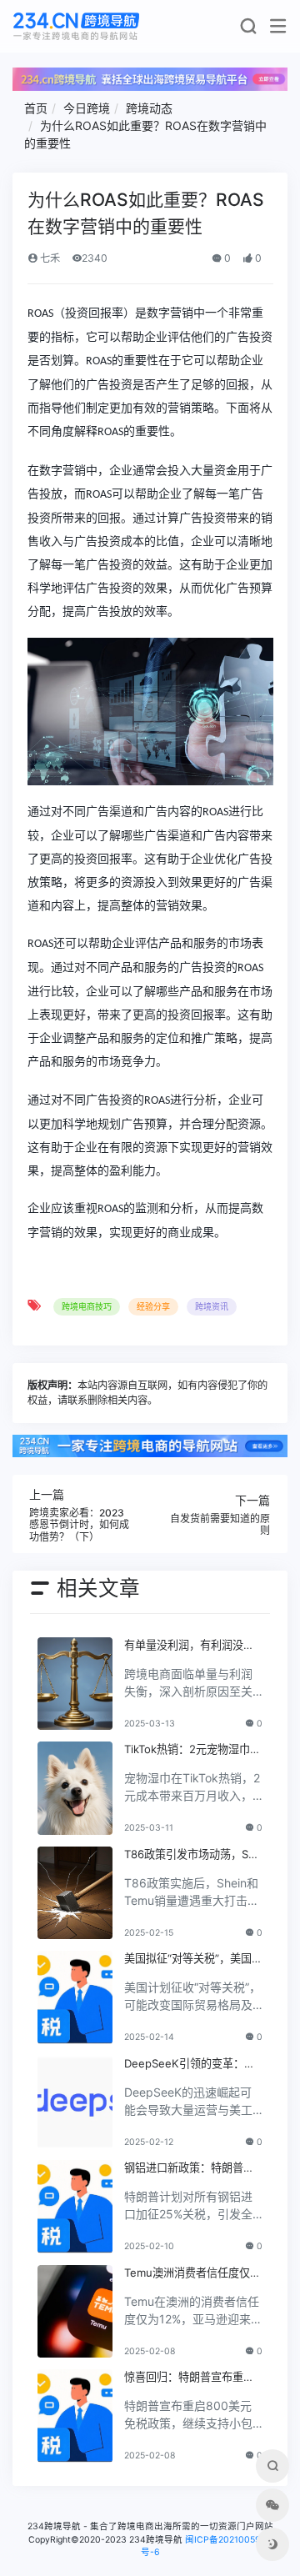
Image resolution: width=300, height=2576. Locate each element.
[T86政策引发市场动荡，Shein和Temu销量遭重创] (75, 1893)
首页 (36, 108)
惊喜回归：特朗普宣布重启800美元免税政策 (192, 2378)
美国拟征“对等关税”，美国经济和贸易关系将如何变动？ (193, 1959)
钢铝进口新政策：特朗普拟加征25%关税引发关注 (189, 2168)
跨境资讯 (212, 1306)
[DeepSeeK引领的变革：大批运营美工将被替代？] (75, 2102)
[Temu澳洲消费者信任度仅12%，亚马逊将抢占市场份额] (75, 2312)
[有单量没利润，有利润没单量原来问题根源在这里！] (75, 1684)
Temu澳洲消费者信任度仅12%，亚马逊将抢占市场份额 (192, 2273)
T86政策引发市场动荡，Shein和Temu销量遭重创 (193, 1855)
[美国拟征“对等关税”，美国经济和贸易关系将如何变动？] (75, 1997)
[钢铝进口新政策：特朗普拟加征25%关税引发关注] (75, 2207)
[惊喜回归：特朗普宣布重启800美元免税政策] (75, 2416)
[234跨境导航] (76, 26)
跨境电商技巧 (87, 1306)
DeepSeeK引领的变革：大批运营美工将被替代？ (190, 2064)
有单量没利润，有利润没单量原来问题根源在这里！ (189, 1646)
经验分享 (153, 1306)
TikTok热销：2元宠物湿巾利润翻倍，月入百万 (192, 1750)
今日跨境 (87, 108)
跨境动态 (149, 108)
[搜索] (248, 30)
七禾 (49, 258)
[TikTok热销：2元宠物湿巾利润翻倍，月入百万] (75, 1788)
